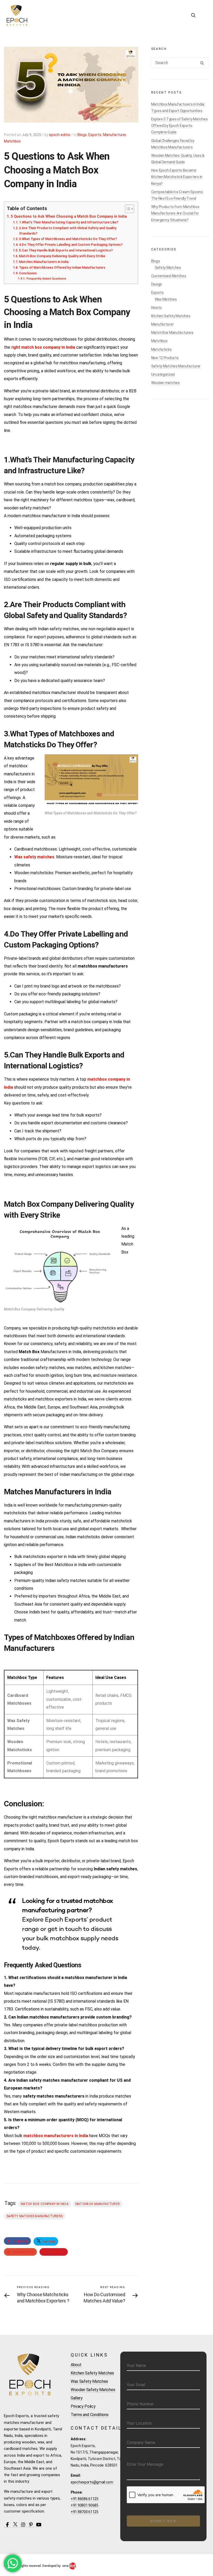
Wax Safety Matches (89, 2381)
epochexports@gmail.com (92, 2482)
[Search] (202, 64)
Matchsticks (161, 349)
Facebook (20, 2241)
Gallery (77, 2398)
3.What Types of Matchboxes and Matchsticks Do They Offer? (68, 239)
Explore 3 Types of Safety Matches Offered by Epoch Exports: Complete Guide (179, 126)
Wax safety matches (34, 857)
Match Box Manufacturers (172, 333)
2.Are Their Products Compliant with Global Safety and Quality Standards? (68, 231)
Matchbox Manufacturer (98, 2204)
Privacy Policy (83, 2406)
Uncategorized (163, 374)
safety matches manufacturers (35, 2216)
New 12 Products (165, 358)
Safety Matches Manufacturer (176, 366)
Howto (157, 308)
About (76, 2365)
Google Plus (23, 2252)
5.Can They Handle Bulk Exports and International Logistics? (66, 250)
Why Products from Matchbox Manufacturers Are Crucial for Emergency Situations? (175, 213)
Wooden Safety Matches (93, 2390)
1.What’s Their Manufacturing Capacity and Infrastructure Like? (69, 222)
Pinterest (56, 2252)
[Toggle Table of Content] (127, 209)
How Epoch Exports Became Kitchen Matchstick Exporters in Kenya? (177, 177)
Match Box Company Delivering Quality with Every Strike (62, 256)
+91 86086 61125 (85, 2499)
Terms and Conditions (90, 2415)
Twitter (48, 2242)
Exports (95, 135)
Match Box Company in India (45, 2204)
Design (157, 284)
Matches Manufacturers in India (44, 262)
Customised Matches (169, 276)
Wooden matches (165, 383)
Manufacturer (114, 135)
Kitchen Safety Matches (171, 316)
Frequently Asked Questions (46, 278)
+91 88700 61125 (85, 2512)
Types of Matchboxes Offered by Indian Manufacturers (62, 267)
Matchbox (12, 141)
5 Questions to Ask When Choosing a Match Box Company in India (69, 216)
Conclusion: (28, 273)
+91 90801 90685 (85, 2505)
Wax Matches (166, 299)
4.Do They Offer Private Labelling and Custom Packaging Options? (71, 245)
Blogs (82, 135)
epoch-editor (60, 135)
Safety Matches (168, 268)
